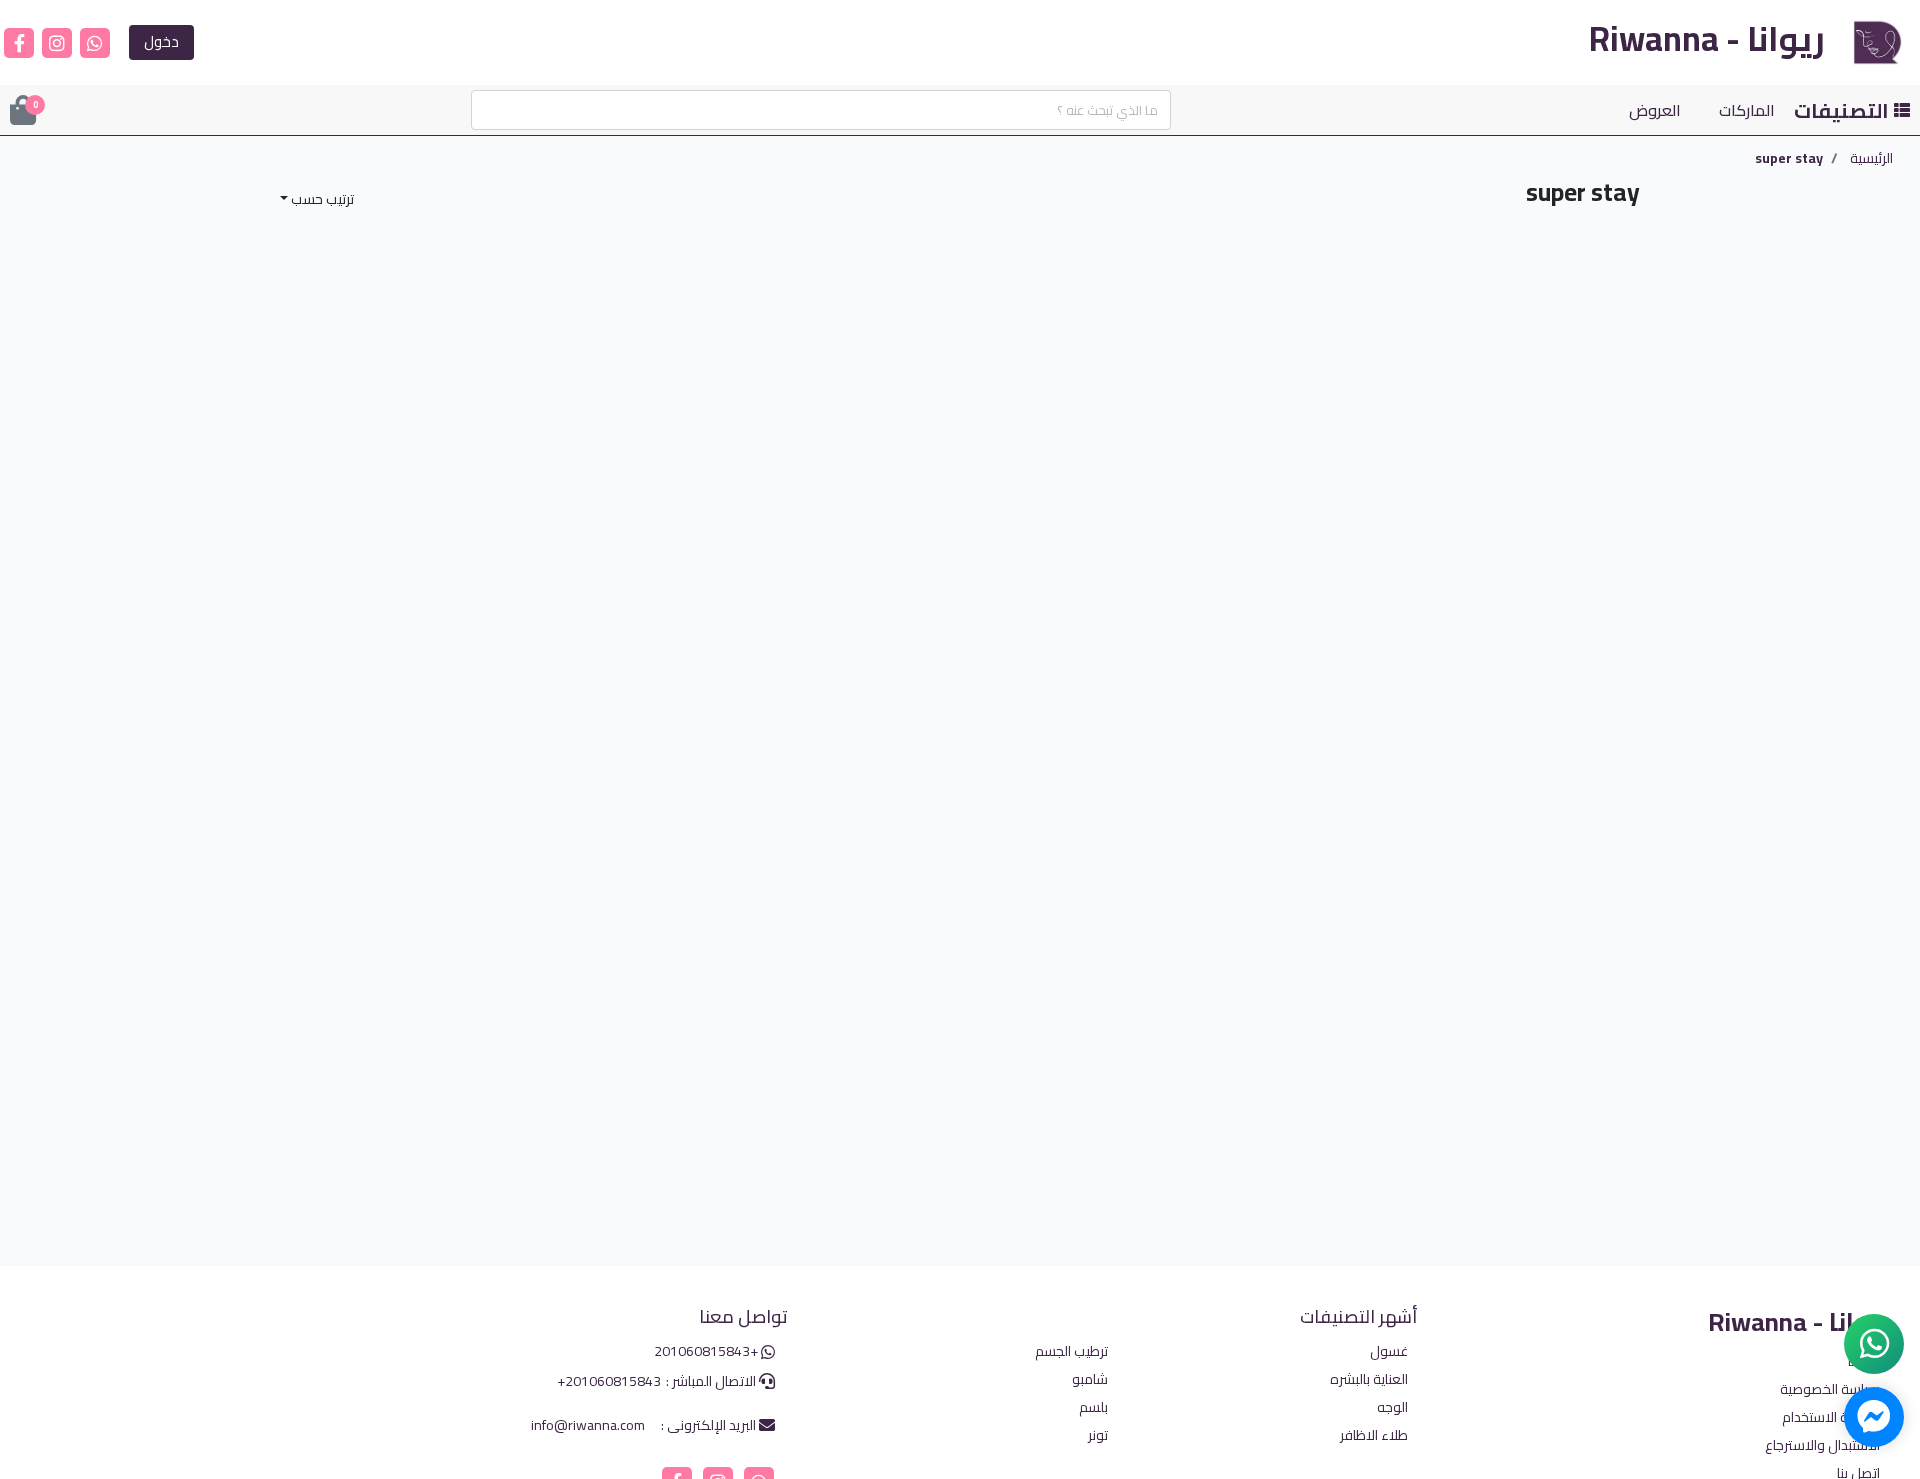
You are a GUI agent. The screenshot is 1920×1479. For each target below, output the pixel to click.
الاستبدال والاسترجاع (1822, 1445)
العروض (1655, 110)
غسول (1389, 1352)
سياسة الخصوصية (1830, 1389)
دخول (161, 41)
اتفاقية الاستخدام (1831, 1417)
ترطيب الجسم (1071, 1352)
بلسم (1093, 1408)
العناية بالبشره (1369, 1380)
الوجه (1392, 1408)
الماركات (1747, 110)
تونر (1098, 1436)
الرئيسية (1871, 158)
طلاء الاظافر (1374, 1436)
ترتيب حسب (321, 199)
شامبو (1090, 1380)
